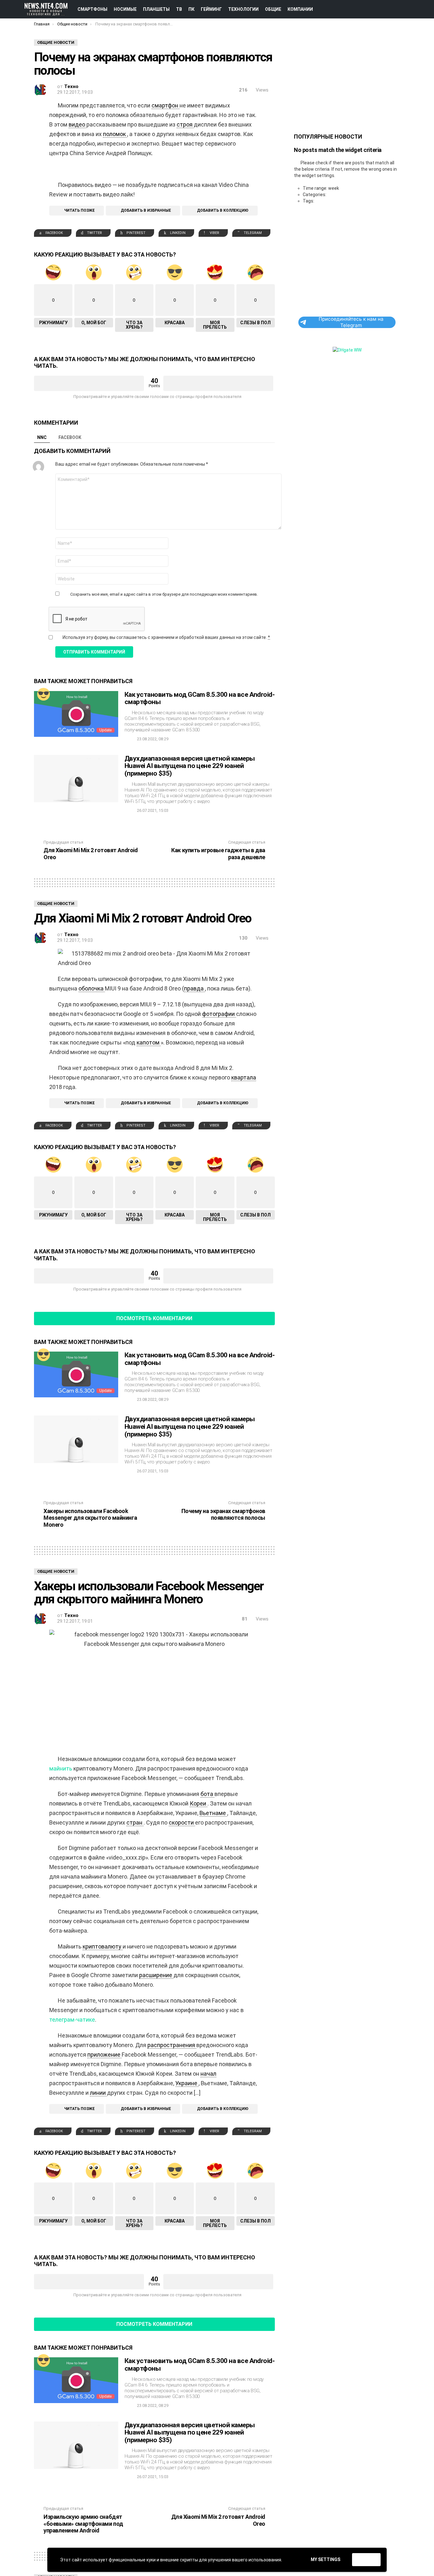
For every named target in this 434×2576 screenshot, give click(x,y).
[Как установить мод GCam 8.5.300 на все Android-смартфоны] (76, 714)
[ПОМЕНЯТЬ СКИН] (393, 9)
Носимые (125, 9)
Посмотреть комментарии (154, 1318)
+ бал (89, 383)
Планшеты (156, 9)
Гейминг (211, 9)
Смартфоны (92, 9)
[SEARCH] (415, 9)
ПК (191, 9)
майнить (61, 1768)
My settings (325, 2559)
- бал (218, 383)
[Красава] (44, 694)
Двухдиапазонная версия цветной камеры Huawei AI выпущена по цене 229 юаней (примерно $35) (190, 766)
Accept (366, 2560)
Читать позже (79, 210)
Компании (300, 9)
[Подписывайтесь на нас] (404, 9)
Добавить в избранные (146, 210)
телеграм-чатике (72, 2020)
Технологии (243, 9)
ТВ (179, 9)
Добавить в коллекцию (223, 210)
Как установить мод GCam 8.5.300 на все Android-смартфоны (200, 698)
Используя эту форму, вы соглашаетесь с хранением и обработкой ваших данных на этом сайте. (166, 637)
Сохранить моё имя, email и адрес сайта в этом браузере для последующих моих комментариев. (164, 594)
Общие (273, 9)
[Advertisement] (347, 79)
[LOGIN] (425, 9)
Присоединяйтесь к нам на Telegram (351, 322)
